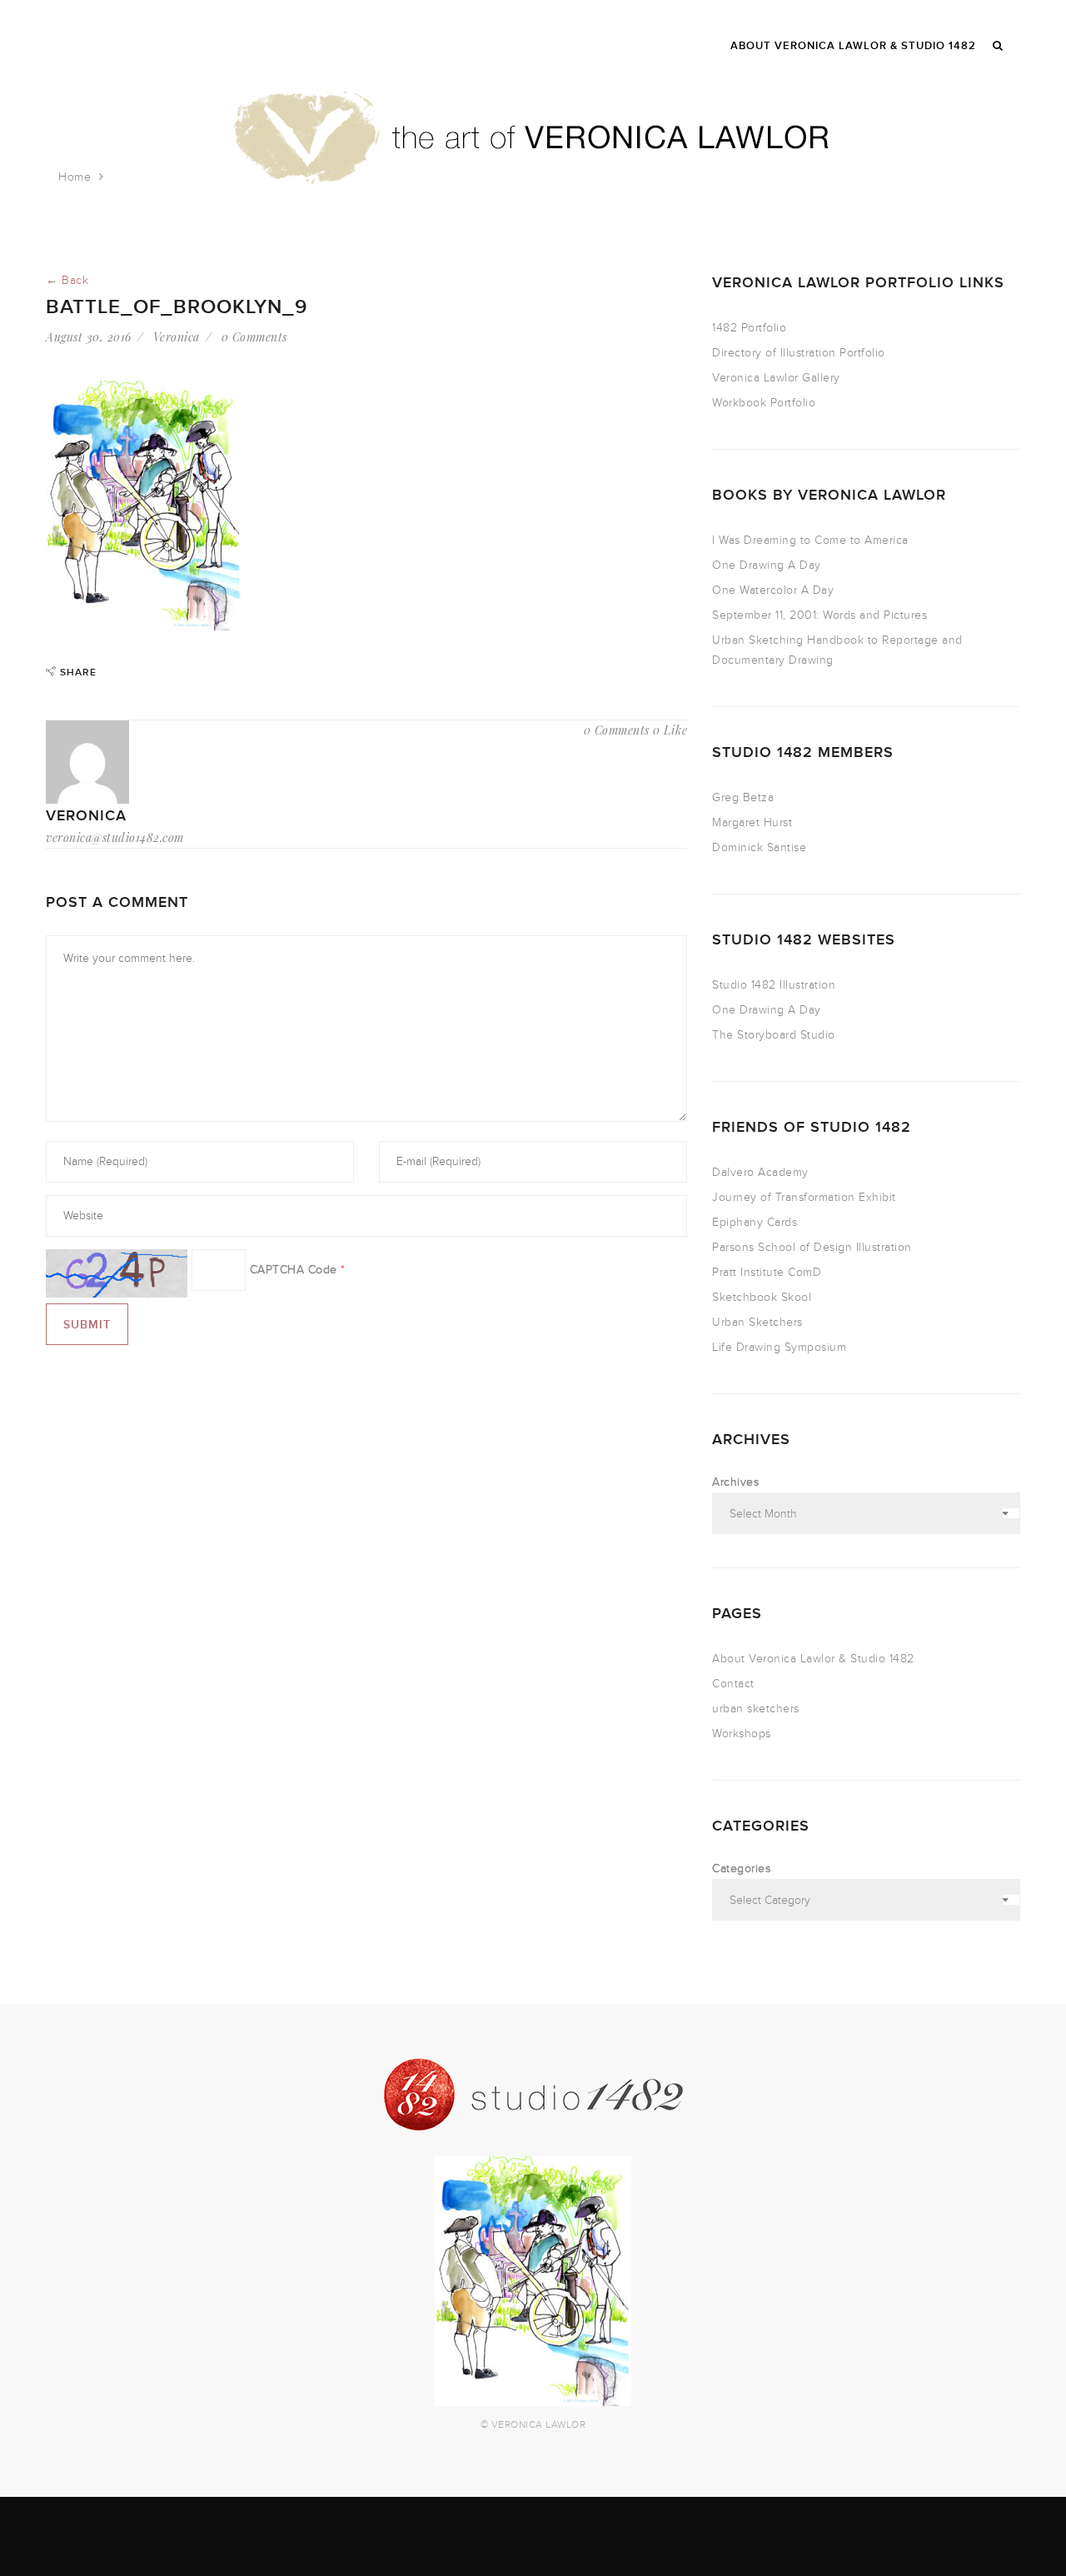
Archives (735, 1482)
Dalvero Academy (760, 1172)
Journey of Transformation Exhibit (804, 1197)
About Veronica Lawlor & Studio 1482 (813, 1659)
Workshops (742, 1734)
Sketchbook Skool (762, 1297)
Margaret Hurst (752, 822)
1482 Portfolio (749, 328)
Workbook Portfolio (764, 403)
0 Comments (254, 337)
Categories (741, 1868)
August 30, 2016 (89, 337)
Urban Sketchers (757, 1322)
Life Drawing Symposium (779, 1347)
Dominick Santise (759, 847)
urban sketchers (756, 1709)
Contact (733, 1684)
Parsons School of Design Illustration (812, 1247)
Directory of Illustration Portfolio (799, 353)
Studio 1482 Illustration (774, 985)
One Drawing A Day (767, 565)
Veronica (177, 337)
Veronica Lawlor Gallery (776, 378)
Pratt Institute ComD (767, 1272)
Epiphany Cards (755, 1222)
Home (75, 177)
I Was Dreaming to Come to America (810, 540)
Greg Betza (743, 797)
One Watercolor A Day (773, 590)
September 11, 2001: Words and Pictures (819, 615)
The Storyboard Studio (774, 1035)
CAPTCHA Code (294, 1270)
